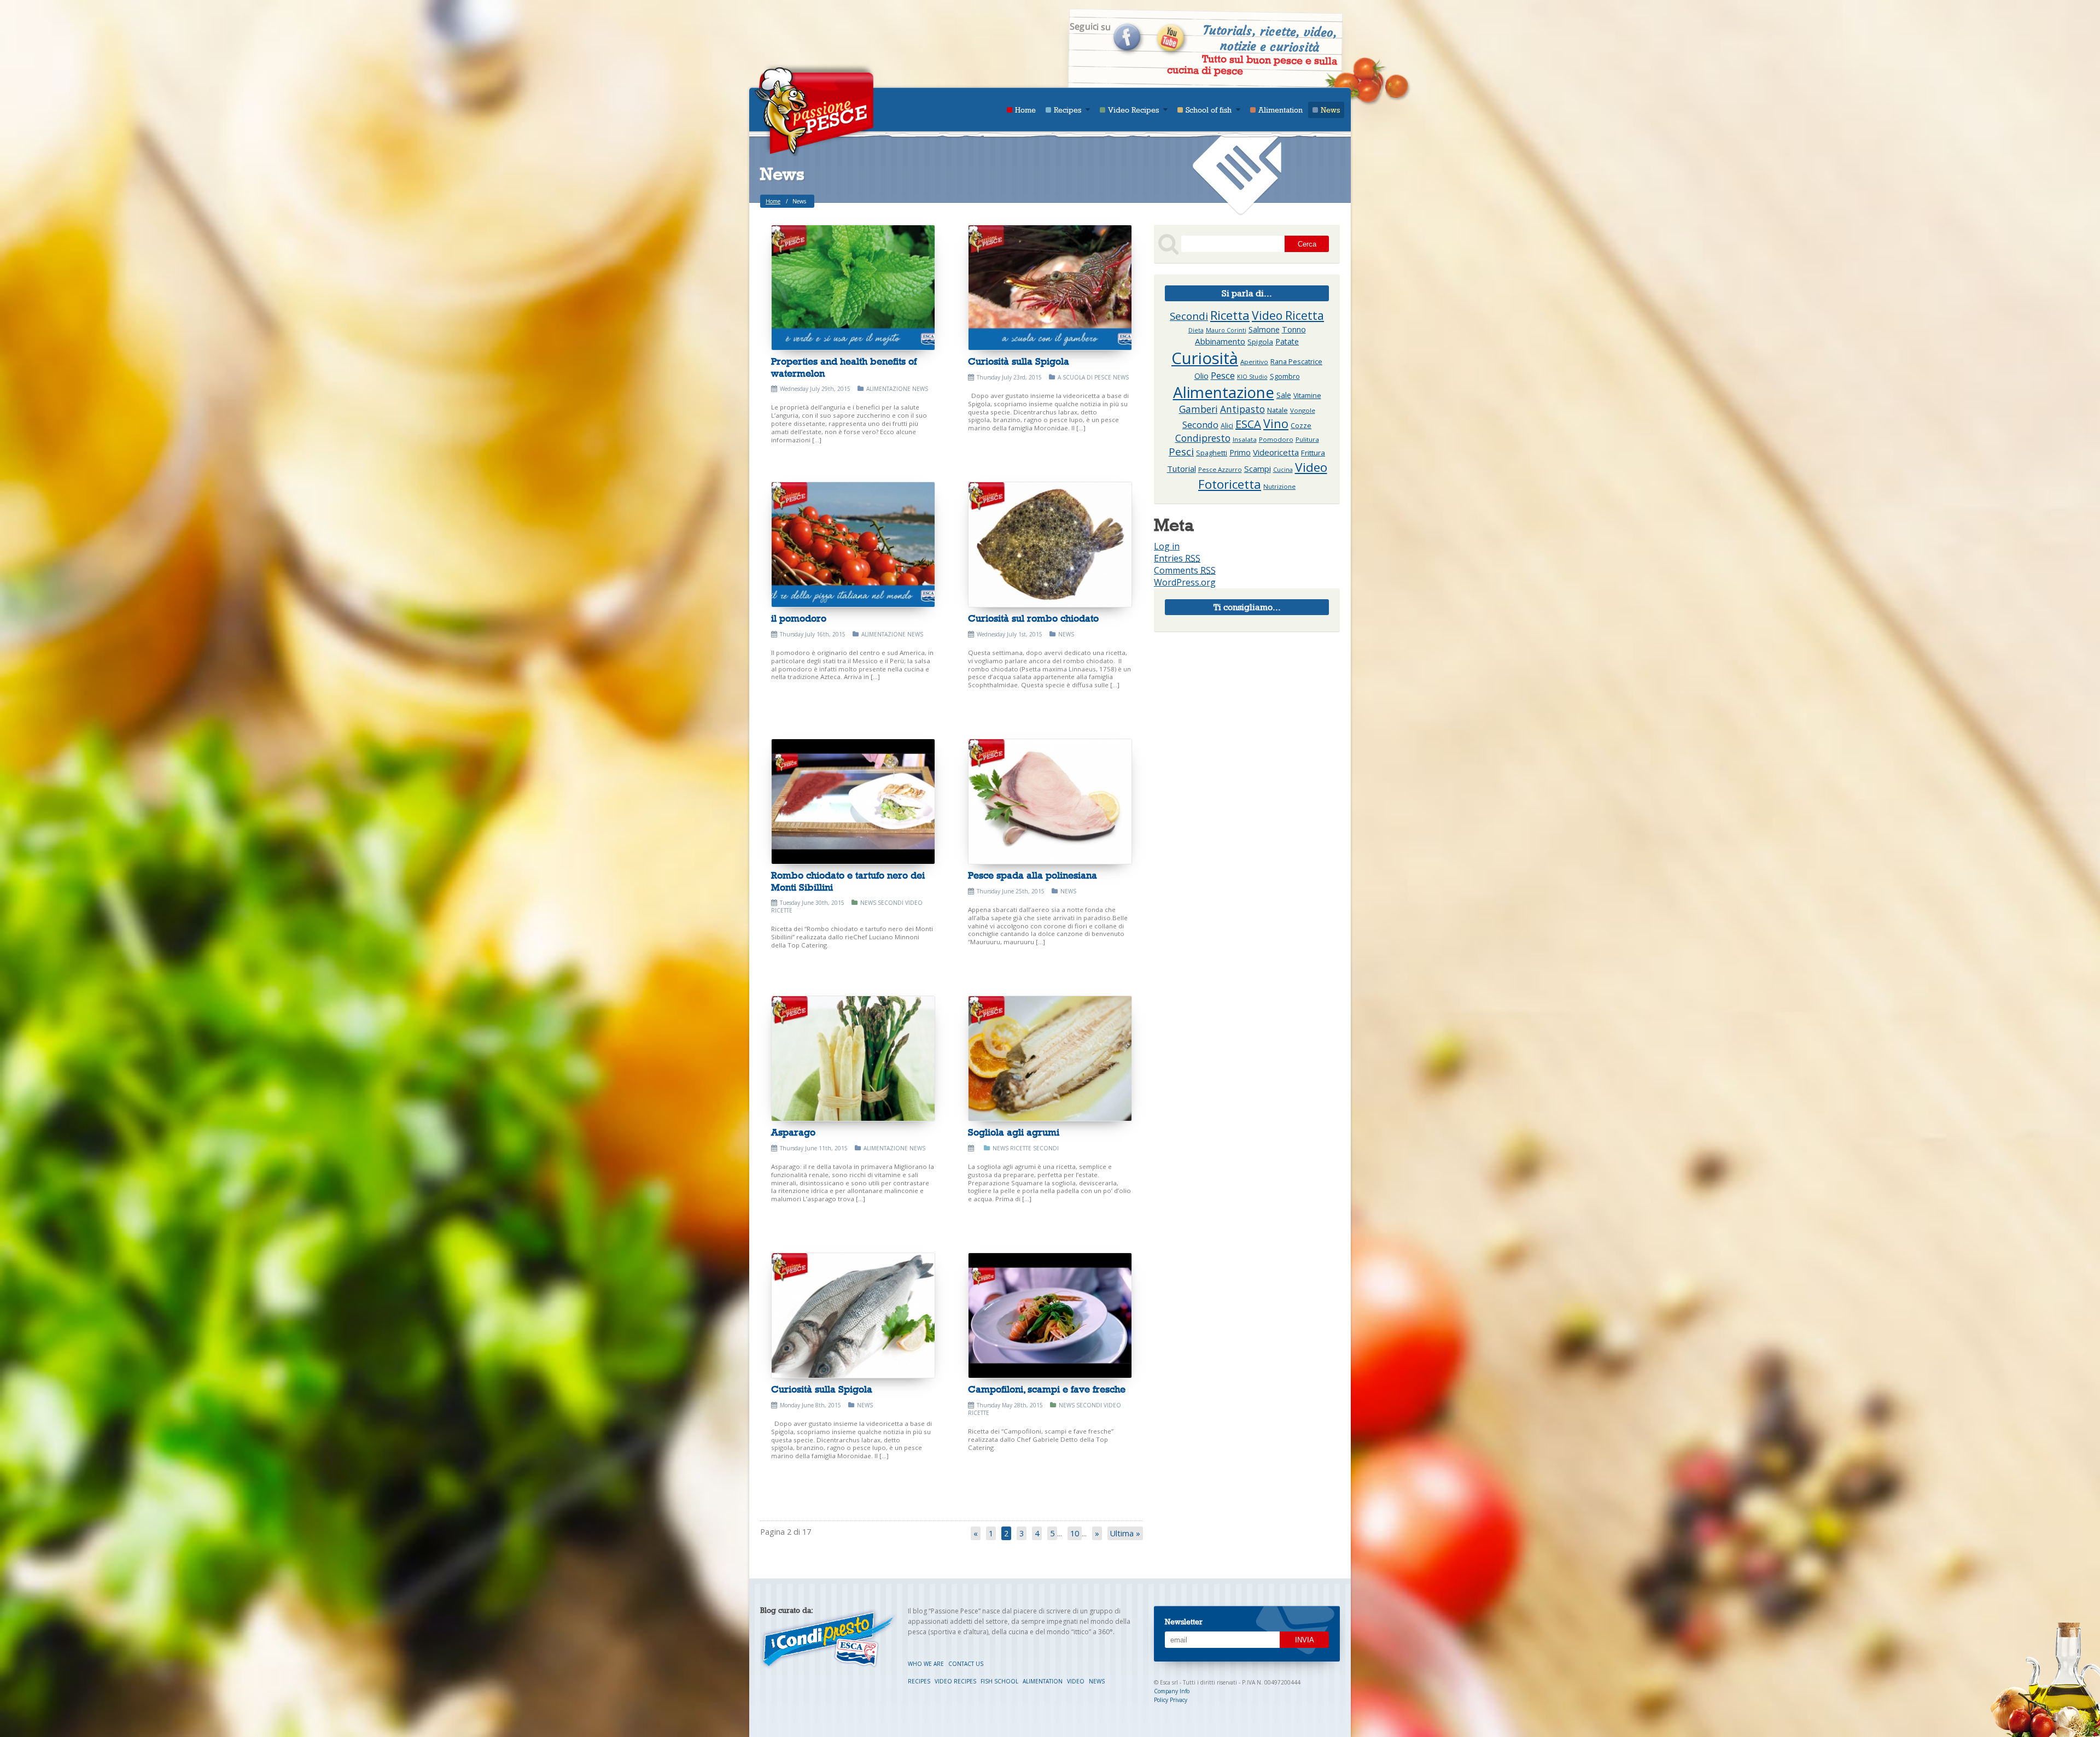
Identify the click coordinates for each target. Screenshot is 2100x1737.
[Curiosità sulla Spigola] (1050, 288)
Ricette (1021, 1148)
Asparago (793, 1132)
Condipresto (1203, 438)
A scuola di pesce (1084, 377)
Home (1025, 110)
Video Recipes (1133, 110)
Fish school (1000, 1681)
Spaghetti (1212, 453)
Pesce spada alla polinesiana (1032, 875)
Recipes (1067, 110)
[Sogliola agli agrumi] (1050, 1058)
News (1330, 110)
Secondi (891, 903)
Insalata (1245, 439)
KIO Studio (1252, 377)
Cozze (1301, 426)
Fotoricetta (1230, 484)
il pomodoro (799, 618)
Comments (1185, 570)
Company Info (1172, 1691)
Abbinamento (1220, 341)
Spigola (1260, 342)
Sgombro (1285, 376)
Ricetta (1230, 315)
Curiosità (1205, 358)
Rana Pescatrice (1296, 362)
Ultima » (1125, 1533)
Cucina (1283, 470)
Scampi (1258, 469)
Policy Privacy (1171, 1700)
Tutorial (1182, 469)
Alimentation (1281, 110)
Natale (1277, 410)
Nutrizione (1279, 486)
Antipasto (1242, 409)
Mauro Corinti (1226, 330)
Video (1311, 467)
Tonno (1294, 329)
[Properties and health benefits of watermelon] (853, 288)
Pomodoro (1276, 439)
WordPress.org (1185, 582)
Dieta (1196, 330)
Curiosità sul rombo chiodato (1033, 618)
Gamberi (1198, 409)
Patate (1287, 341)
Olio (1201, 376)
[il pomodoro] (853, 545)
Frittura (1313, 453)
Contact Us (966, 1664)
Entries (1177, 558)
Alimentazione (888, 389)
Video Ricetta (1288, 315)
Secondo (1200, 425)
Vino (1276, 423)
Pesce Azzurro (1220, 469)
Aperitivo (1254, 362)
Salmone (1264, 329)
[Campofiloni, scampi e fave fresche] (1050, 1315)
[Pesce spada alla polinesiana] (1050, 802)
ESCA (1248, 424)
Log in (1167, 546)
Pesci (1181, 452)
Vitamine (1307, 396)
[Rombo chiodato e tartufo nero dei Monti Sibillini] (853, 802)
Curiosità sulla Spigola (1019, 361)
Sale (1284, 395)
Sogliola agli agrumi (1014, 1132)
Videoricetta (1276, 452)
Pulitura (1307, 439)
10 (1075, 1533)
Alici (1227, 426)
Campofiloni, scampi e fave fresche (1047, 1389)
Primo (1240, 452)
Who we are (927, 1664)
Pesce (1223, 375)
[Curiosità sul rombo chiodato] (1050, 545)
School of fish (1209, 110)
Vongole (1303, 410)
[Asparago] (853, 1058)
